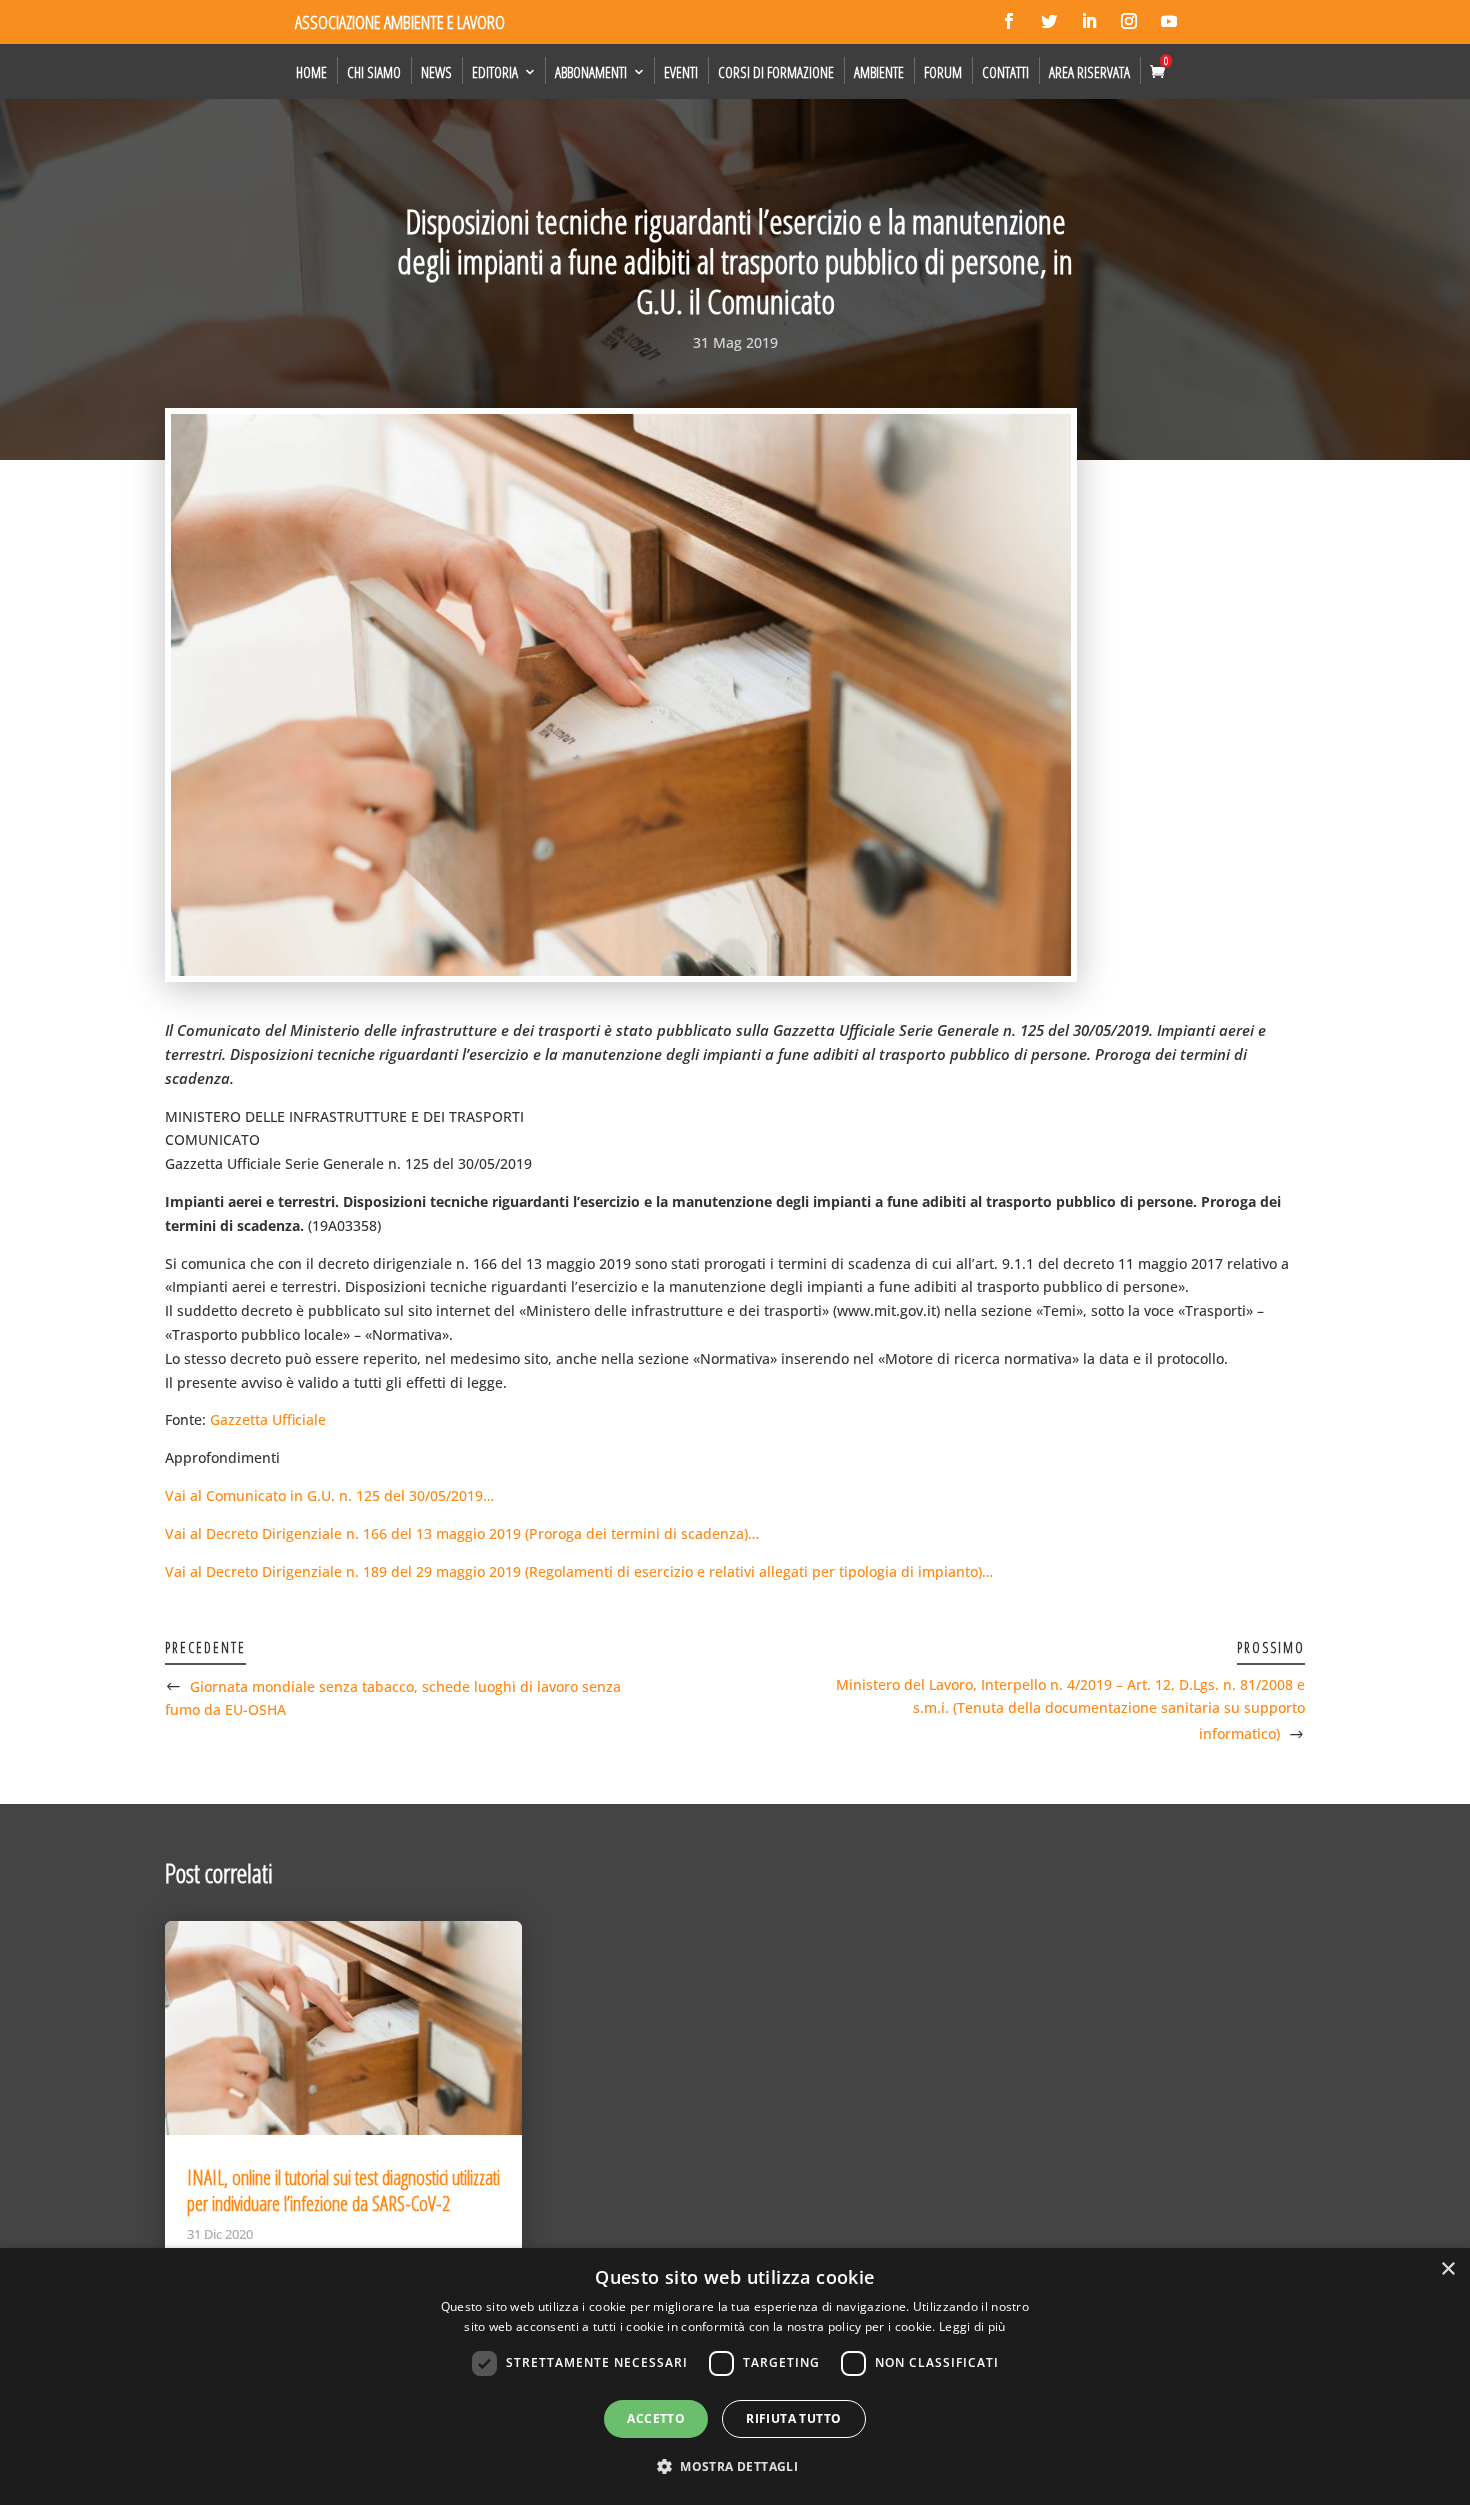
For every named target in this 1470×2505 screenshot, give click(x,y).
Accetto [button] (656, 2418)
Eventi (681, 72)
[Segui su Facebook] (1009, 21)
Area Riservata (1089, 72)
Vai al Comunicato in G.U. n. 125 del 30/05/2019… (329, 1495)
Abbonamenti (591, 72)
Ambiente (879, 72)
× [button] (1447, 2269)
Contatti (1005, 72)
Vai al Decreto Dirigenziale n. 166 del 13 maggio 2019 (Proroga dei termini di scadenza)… (462, 1533)
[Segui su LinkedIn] (1089, 21)
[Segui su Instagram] (1129, 21)
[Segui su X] (1049, 21)
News (436, 72)
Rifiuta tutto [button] (793, 2418)
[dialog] (735, 2376)
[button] (735, 2467)
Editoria (495, 72)
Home (311, 72)
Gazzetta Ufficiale (268, 1419)
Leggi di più (972, 2326)
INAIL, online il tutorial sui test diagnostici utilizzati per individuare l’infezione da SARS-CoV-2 (343, 2190)
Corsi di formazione (776, 72)
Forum (943, 72)
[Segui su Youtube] (1169, 21)
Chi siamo (374, 72)
